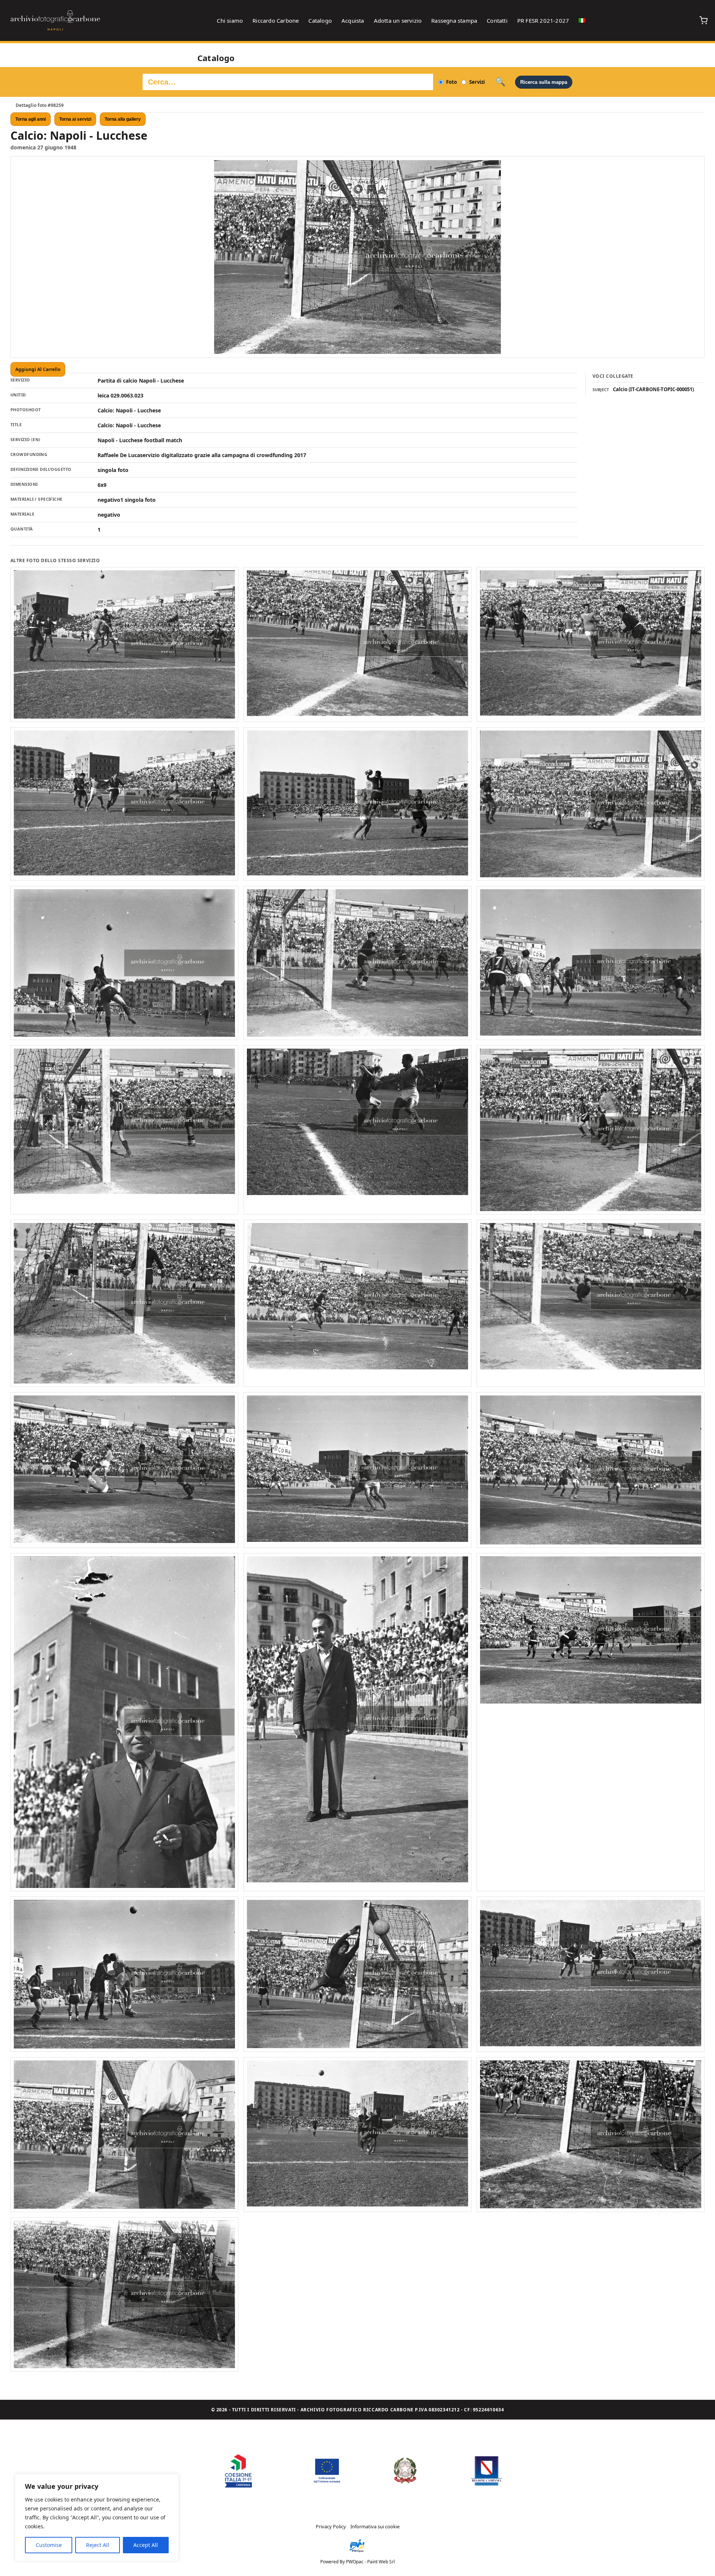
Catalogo (320, 20)
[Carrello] (703, 20)
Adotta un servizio (398, 20)
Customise (49, 2545)
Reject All (98, 2545)
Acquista (353, 20)
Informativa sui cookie (375, 2526)
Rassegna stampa (454, 20)
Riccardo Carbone (276, 20)
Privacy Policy (331, 2526)
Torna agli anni (31, 119)
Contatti (497, 20)
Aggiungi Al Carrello (38, 369)
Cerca (500, 82)
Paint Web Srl (381, 2562)
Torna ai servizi (75, 119)
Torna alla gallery (123, 119)
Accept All (146, 2545)
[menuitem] (582, 20)
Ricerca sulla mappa (544, 82)
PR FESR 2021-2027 (543, 20)
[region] (97, 2518)
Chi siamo (230, 20)
